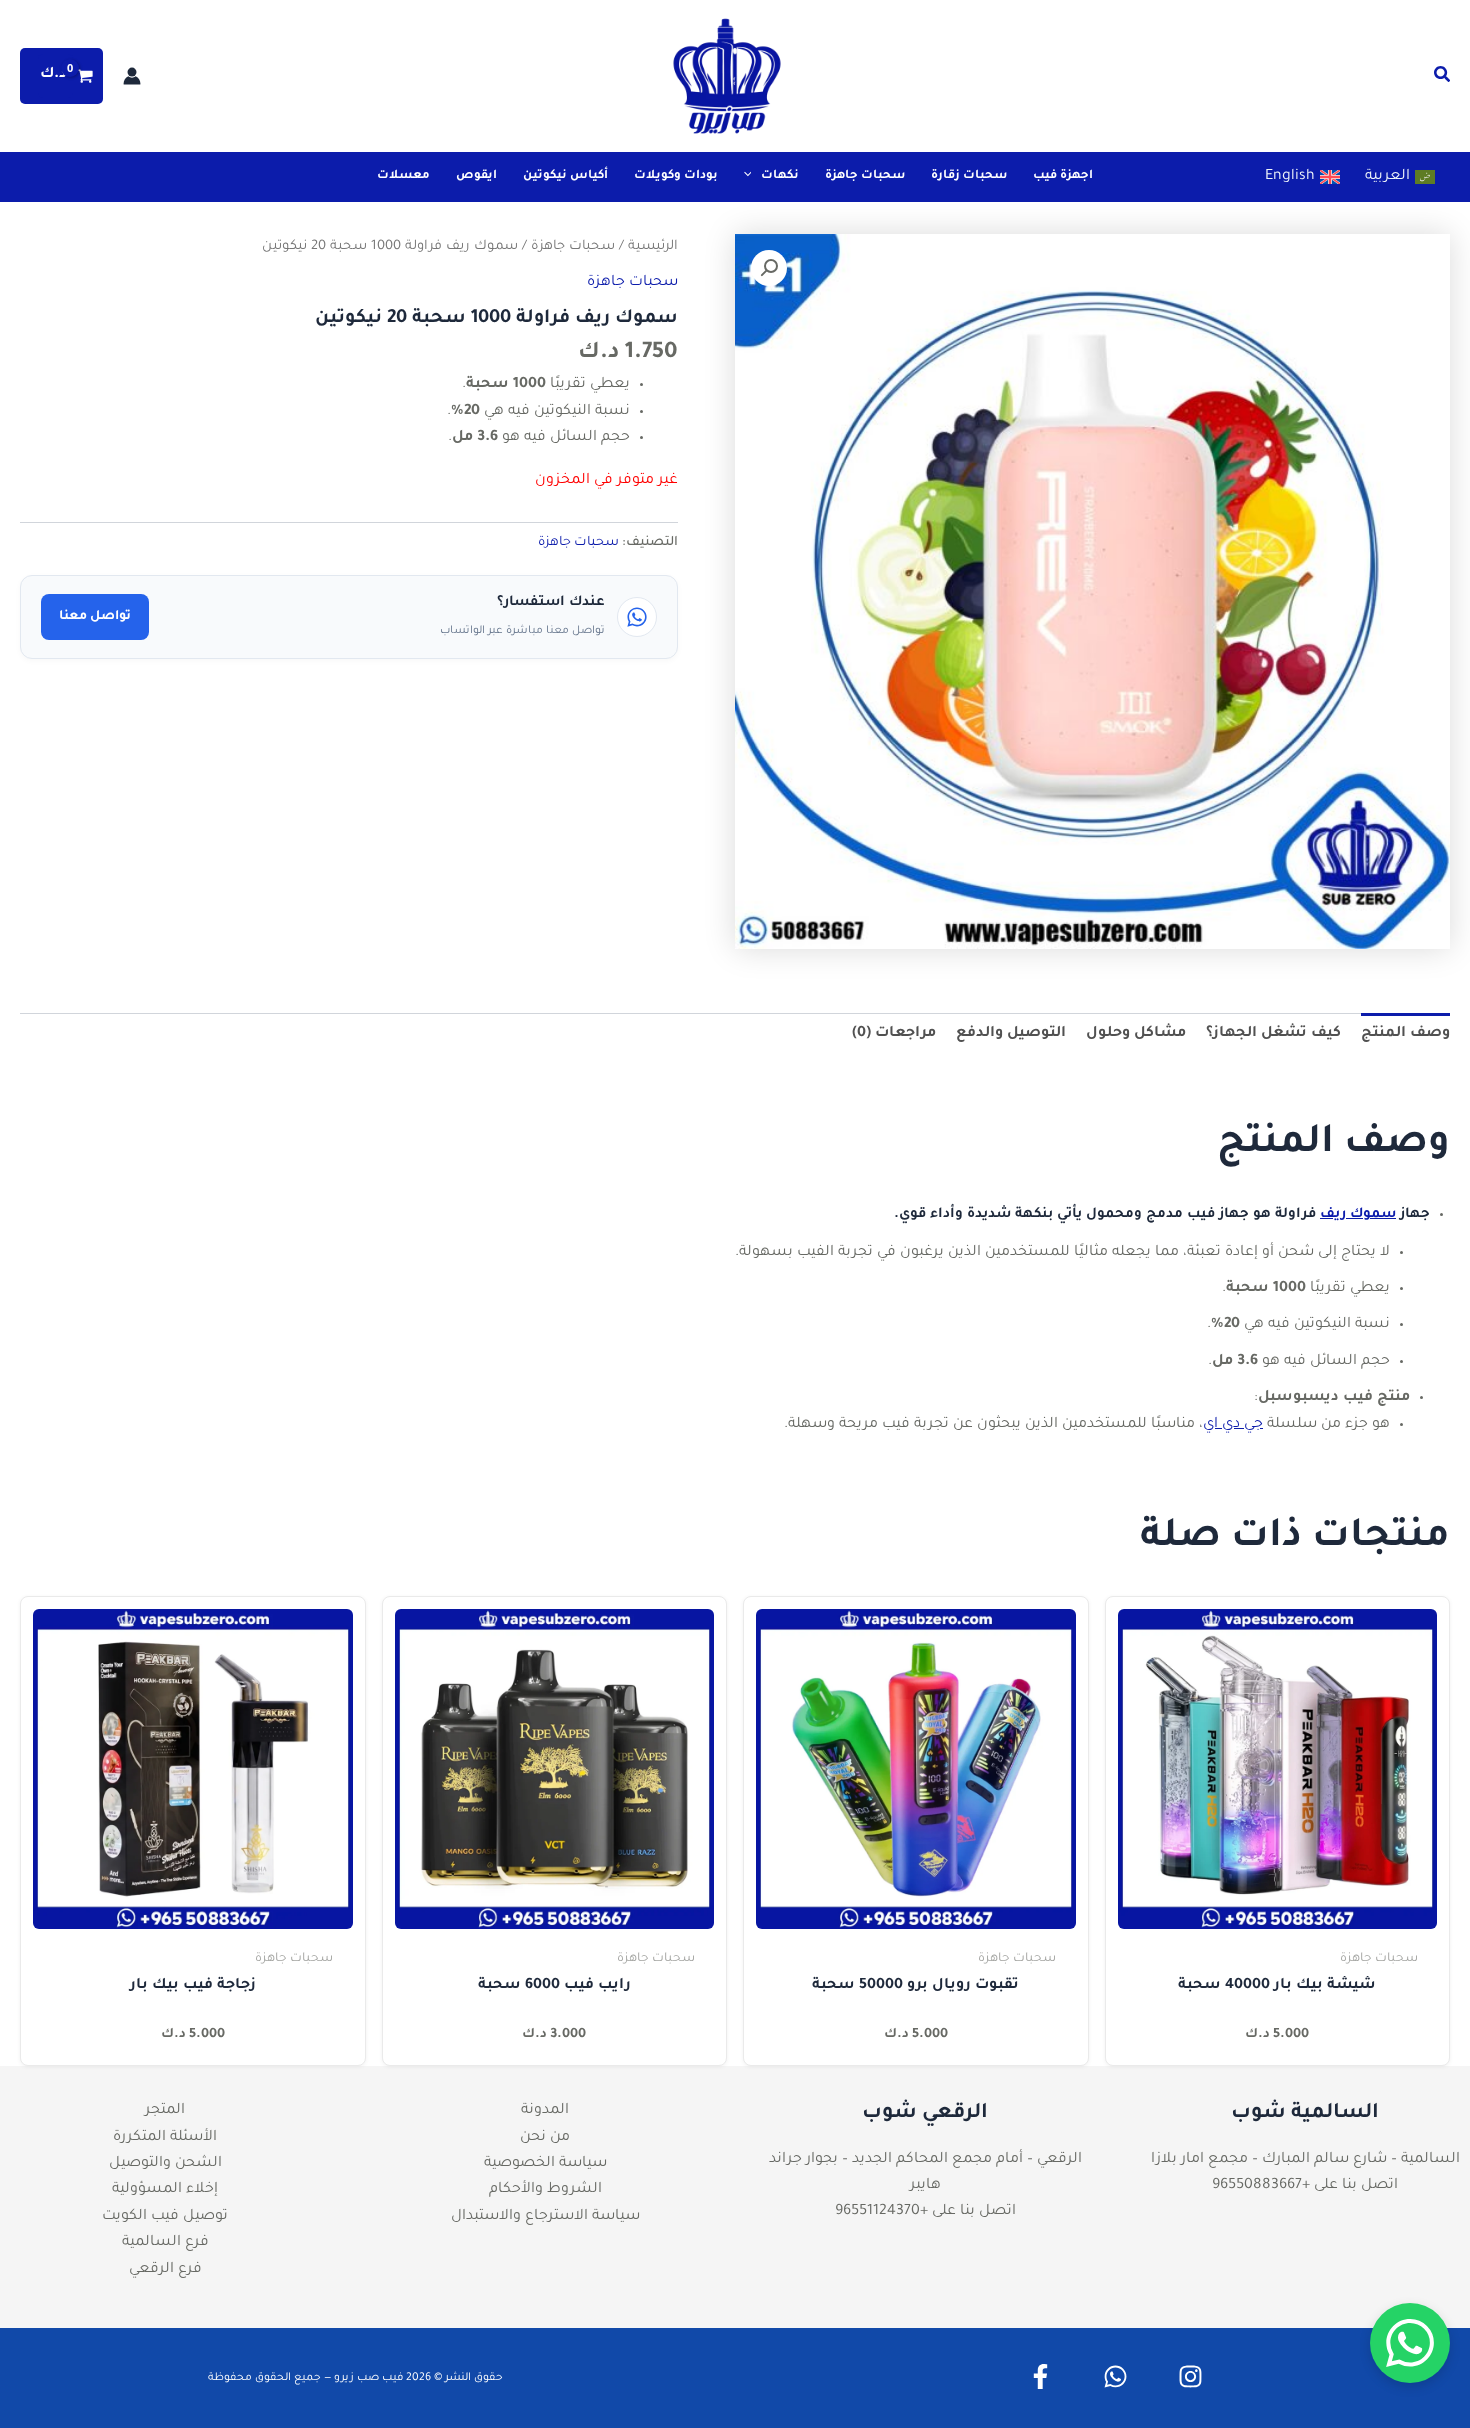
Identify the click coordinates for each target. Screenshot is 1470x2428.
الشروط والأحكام (545, 2190)
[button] (1441, 80)
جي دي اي (1233, 1425)
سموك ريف (1358, 1214)
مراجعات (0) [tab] (894, 1034)
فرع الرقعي (165, 2270)
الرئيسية (653, 247)
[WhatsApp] (1115, 2376)
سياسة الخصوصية (545, 2164)
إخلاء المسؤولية (165, 2190)
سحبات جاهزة (573, 247)
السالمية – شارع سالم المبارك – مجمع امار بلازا (1305, 2160)
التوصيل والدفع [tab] (1011, 1034)
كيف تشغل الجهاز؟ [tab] (1273, 1034)
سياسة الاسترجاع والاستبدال (545, 2217)
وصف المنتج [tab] (1405, 1034)
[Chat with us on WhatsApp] (1410, 2343)
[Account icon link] (132, 76)
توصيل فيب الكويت (165, 2217)
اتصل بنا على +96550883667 (1305, 2186)
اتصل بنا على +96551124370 (925, 2212)
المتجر (165, 2111)
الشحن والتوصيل (165, 2164)
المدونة (545, 2111)
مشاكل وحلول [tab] (1136, 1034)
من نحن (545, 2138)
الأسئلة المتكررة (165, 2138)
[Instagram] (1190, 2376)
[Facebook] (1040, 2376)
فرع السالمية (165, 2243)
